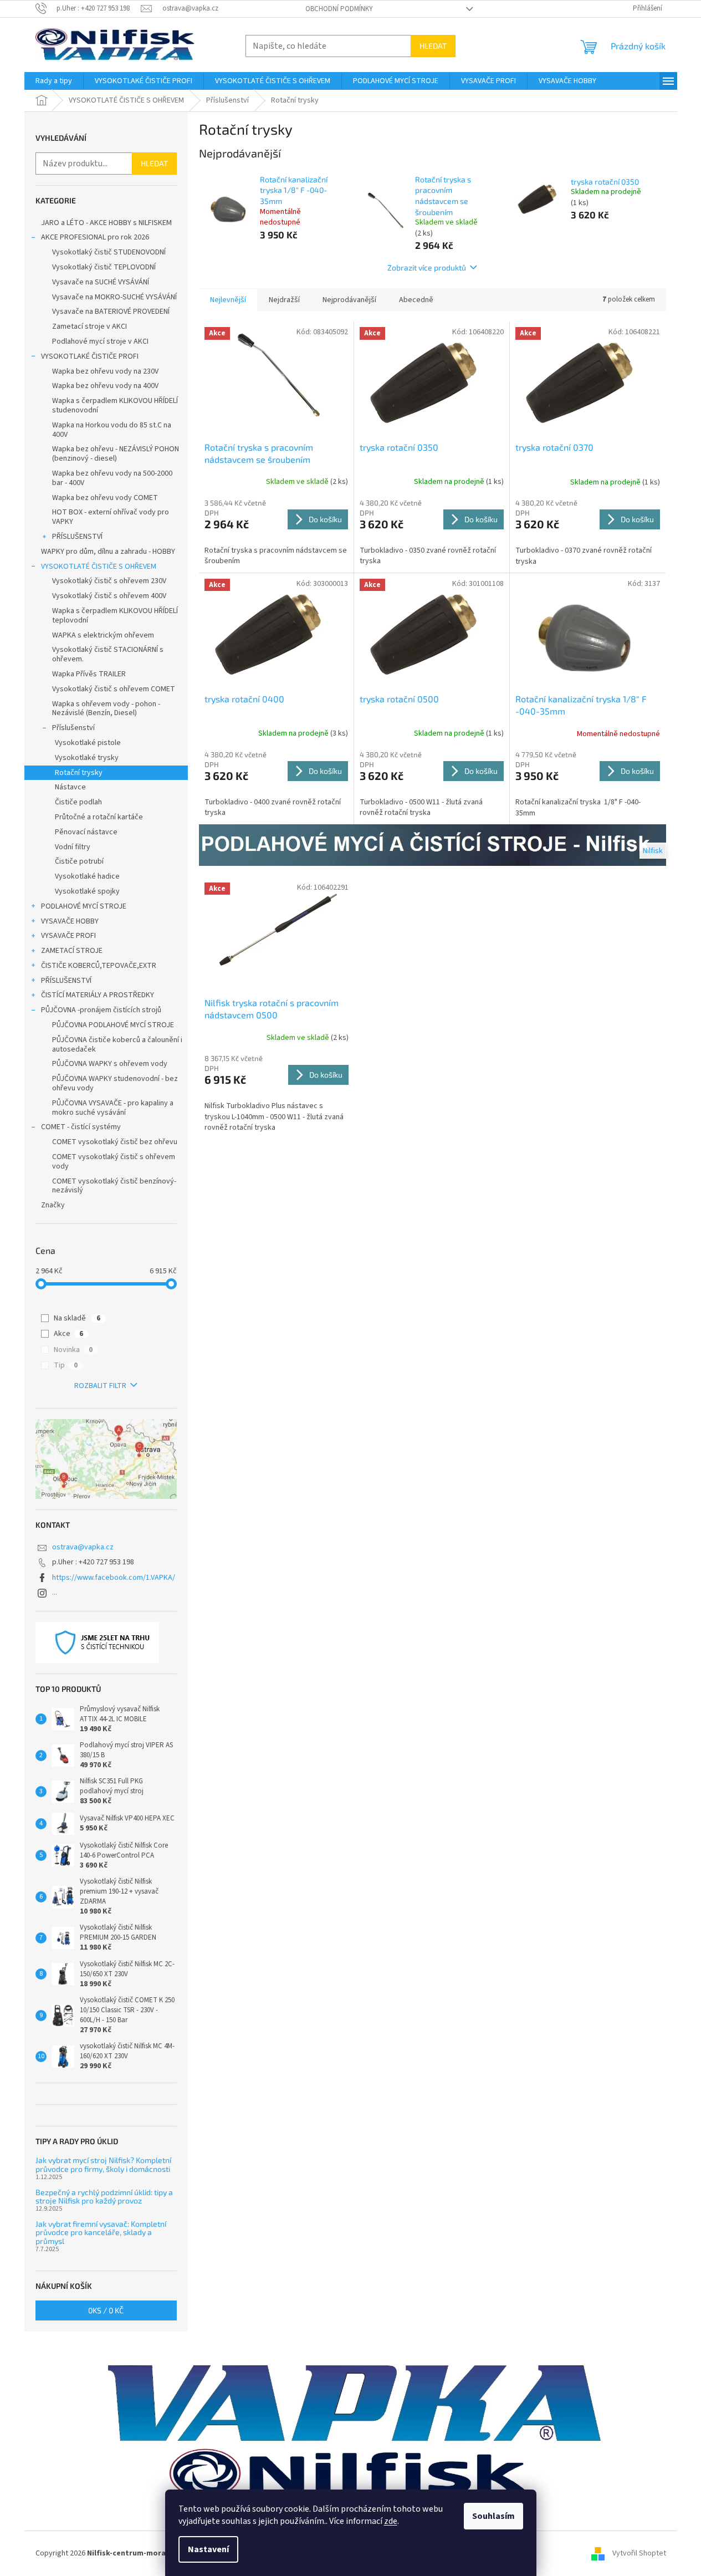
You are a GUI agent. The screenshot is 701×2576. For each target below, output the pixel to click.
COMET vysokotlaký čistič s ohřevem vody (114, 1162)
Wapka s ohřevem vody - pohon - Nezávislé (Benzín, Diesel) (106, 709)
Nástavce (70, 787)
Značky (53, 1205)
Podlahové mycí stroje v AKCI (100, 341)
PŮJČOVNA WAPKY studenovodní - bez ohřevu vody (115, 1083)
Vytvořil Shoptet (639, 2553)
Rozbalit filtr (100, 1386)
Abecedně (416, 300)
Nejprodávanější (349, 300)
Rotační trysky (79, 773)
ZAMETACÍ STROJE (72, 951)
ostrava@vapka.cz (83, 1547)
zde (391, 2521)
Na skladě (77, 1318)
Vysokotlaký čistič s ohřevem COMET (114, 689)
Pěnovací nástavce (86, 832)
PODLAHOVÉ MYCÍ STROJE (84, 906)
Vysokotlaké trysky (87, 758)
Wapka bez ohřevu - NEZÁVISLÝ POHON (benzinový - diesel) (116, 454)
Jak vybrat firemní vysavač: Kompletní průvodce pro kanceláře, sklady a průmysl (101, 2232)
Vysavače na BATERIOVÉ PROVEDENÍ (111, 312)
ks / (106, 2310)
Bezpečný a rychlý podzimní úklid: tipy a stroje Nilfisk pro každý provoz (104, 2197)
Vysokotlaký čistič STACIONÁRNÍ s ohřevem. (108, 654)
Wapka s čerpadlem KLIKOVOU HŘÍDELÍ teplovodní (115, 616)
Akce (68, 1334)
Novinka (73, 1350)
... (55, 1593)
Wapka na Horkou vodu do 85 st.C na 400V (112, 430)
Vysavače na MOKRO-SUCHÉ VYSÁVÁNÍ (114, 297)
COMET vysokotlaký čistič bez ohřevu (115, 1142)
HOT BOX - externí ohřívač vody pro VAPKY (111, 517)
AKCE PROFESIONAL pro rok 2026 (95, 237)
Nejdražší (284, 300)
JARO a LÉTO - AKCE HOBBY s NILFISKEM (106, 223)
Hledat (433, 46)
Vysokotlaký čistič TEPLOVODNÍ (104, 267)
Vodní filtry (73, 847)
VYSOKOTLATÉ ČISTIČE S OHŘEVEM (99, 567)
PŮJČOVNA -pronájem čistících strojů (101, 1010)
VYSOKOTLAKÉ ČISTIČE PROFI (90, 356)
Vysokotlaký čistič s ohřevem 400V (109, 596)
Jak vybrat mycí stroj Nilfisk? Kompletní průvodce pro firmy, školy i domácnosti (103, 2164)
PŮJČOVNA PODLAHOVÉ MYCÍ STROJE (113, 1025)
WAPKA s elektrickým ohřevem (103, 635)
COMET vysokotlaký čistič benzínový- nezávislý (114, 1186)
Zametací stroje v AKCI (89, 327)
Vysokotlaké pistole (88, 743)
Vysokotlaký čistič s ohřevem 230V (109, 581)
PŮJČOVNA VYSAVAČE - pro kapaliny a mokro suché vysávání (113, 1108)
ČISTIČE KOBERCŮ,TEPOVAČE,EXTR (99, 966)
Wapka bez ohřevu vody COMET (105, 498)
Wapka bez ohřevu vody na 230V (105, 371)
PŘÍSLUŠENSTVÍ (77, 537)
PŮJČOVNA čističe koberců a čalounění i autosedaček (117, 1045)
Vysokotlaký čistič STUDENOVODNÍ (109, 252)
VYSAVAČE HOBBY (70, 921)
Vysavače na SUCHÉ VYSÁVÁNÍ (101, 282)
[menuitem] (54, 81)
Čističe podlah (78, 802)
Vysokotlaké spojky (87, 891)
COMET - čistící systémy (81, 1127)
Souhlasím (493, 2516)
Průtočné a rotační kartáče (99, 817)
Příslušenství (73, 728)
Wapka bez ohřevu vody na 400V (105, 386)
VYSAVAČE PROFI (68, 936)
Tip (66, 1365)
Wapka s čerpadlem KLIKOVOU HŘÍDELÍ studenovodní (115, 405)
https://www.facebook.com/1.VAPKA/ (114, 1578)
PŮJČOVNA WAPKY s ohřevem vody (110, 1064)
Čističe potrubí (79, 861)
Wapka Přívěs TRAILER (89, 674)
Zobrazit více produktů (427, 267)
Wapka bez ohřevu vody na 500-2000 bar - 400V (112, 478)
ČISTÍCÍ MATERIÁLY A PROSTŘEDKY (98, 995)
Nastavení (208, 2549)
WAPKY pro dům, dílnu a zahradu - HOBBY (108, 552)
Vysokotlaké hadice (87, 876)
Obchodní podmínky (339, 9)
